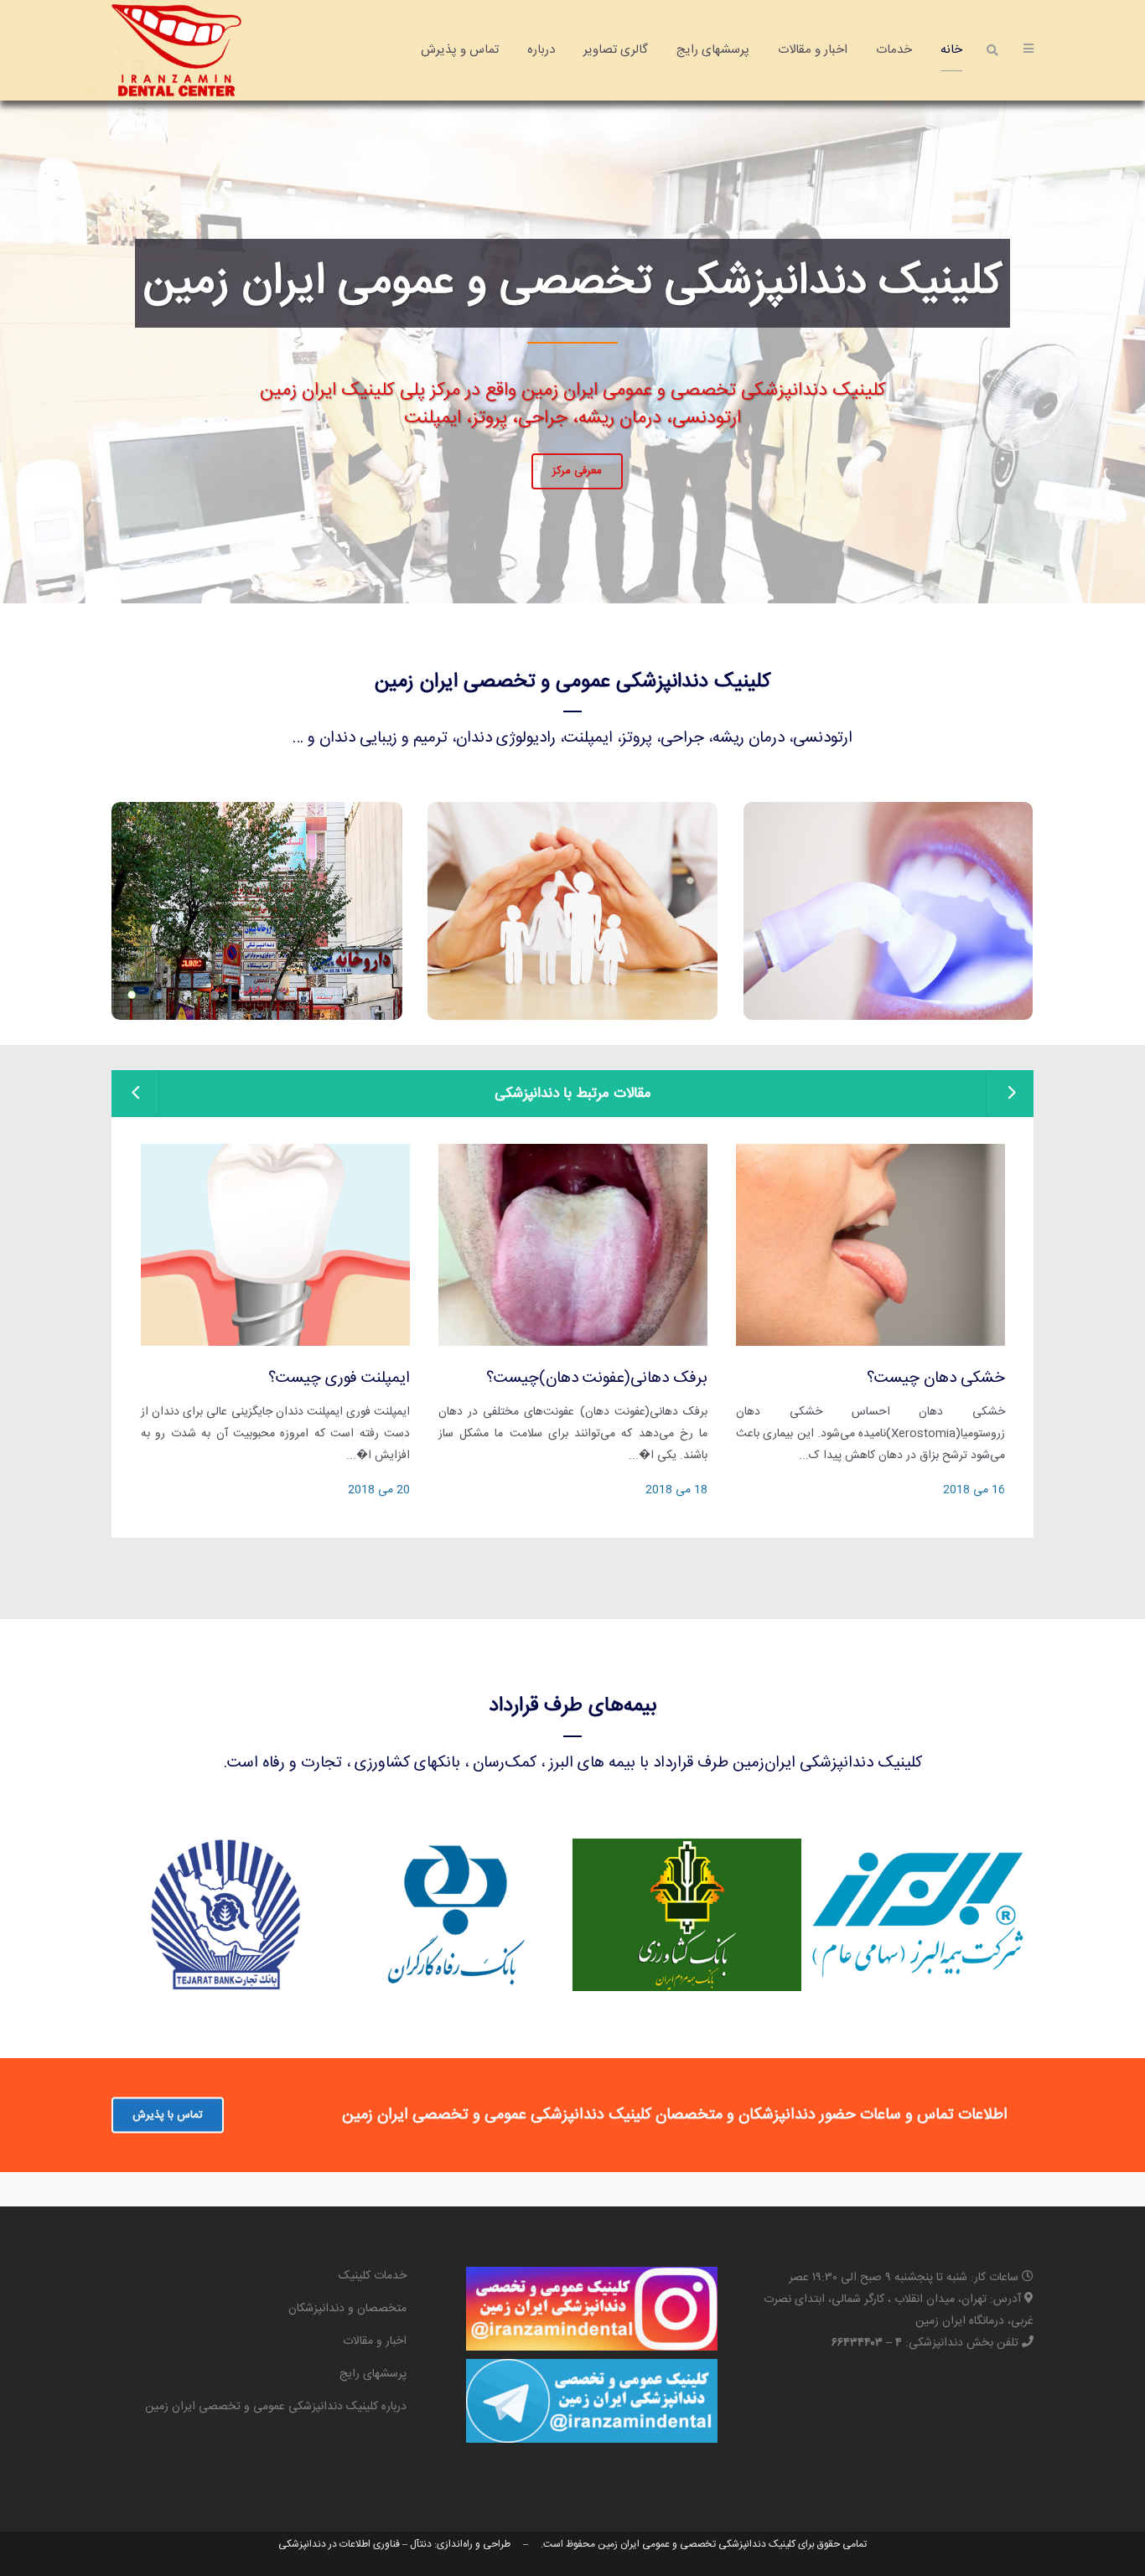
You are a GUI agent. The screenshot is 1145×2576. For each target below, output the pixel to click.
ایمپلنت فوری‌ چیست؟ (339, 1379)
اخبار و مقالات (375, 2341)
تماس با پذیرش (168, 2114)
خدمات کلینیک (373, 2276)
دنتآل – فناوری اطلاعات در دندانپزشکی (355, 2544)
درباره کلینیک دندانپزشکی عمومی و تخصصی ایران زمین (276, 2407)
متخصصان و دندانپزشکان (347, 2309)
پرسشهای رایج (373, 2374)
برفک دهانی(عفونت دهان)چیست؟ (597, 1379)
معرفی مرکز (577, 507)
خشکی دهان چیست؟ (936, 1379)
